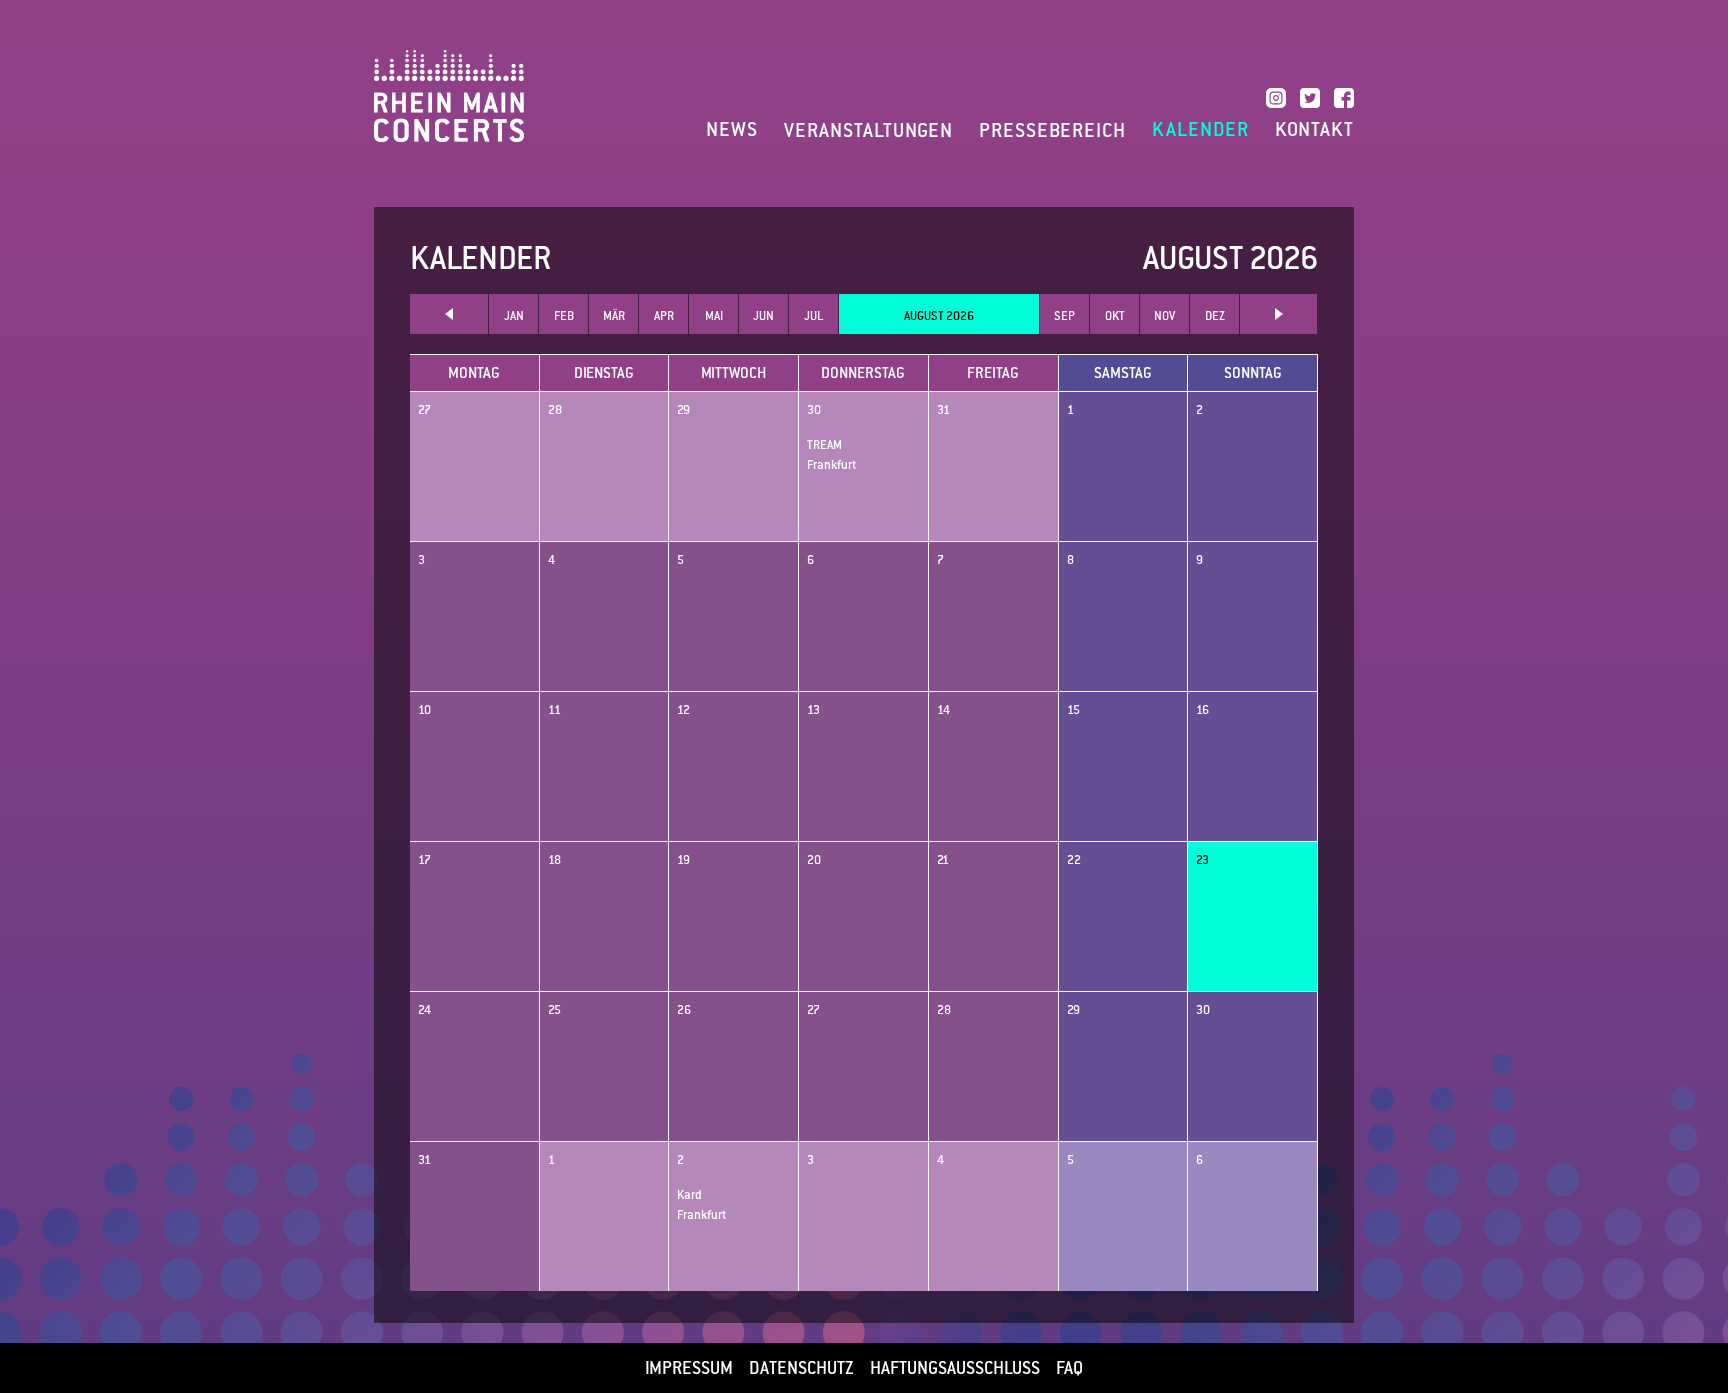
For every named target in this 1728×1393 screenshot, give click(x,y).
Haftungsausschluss (955, 1368)
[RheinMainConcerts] (449, 95)
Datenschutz (801, 1368)
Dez (1215, 316)
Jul (813, 316)
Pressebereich (1052, 130)
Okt (1115, 316)
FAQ (1069, 1368)
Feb (564, 316)
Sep (1064, 316)
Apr (664, 316)
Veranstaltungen (868, 130)
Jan (514, 316)
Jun (763, 316)
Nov (1164, 316)
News (732, 130)
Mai (714, 316)
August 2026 (939, 316)
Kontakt (1314, 130)
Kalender (1200, 130)
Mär (614, 316)
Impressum (689, 1368)
